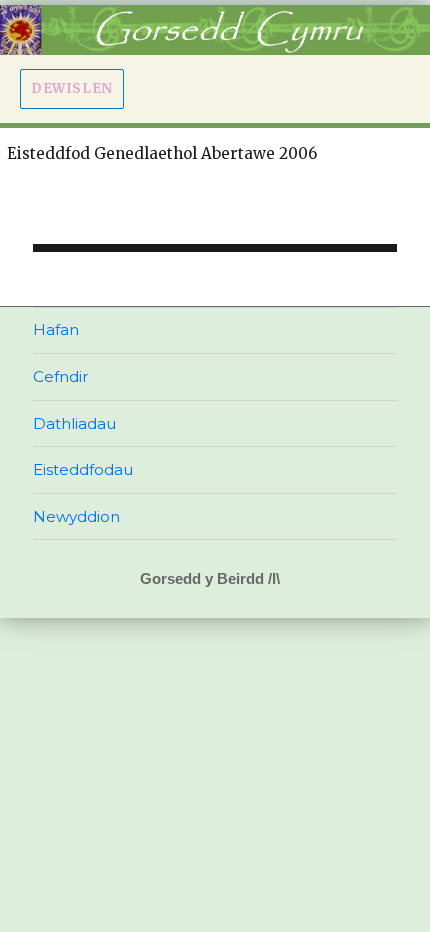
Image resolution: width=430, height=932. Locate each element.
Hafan (56, 329)
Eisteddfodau (83, 469)
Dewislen (72, 88)
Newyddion (76, 516)
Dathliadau (74, 423)
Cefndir (61, 376)
